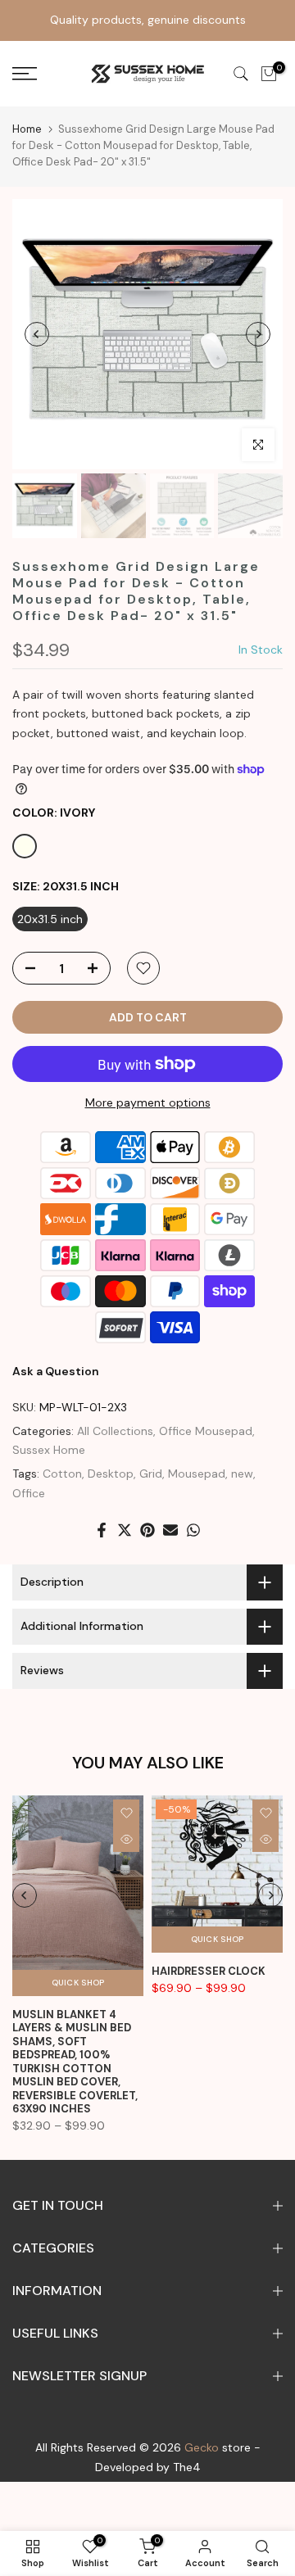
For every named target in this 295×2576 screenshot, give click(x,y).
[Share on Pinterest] (147, 1530)
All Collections (115, 1431)
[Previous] (37, 334)
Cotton (62, 1474)
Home (27, 129)
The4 (187, 2467)
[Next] (258, 334)
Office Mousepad (206, 1431)
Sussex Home (49, 1450)
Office (29, 1493)
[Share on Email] (170, 1530)
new (242, 1474)
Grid (151, 1474)
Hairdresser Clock (209, 1971)
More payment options (148, 1102)
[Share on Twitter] (125, 1530)
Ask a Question (56, 1371)
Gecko (202, 2447)
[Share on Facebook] (102, 1530)
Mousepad (197, 1474)
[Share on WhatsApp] (193, 1530)
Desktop (111, 1474)
